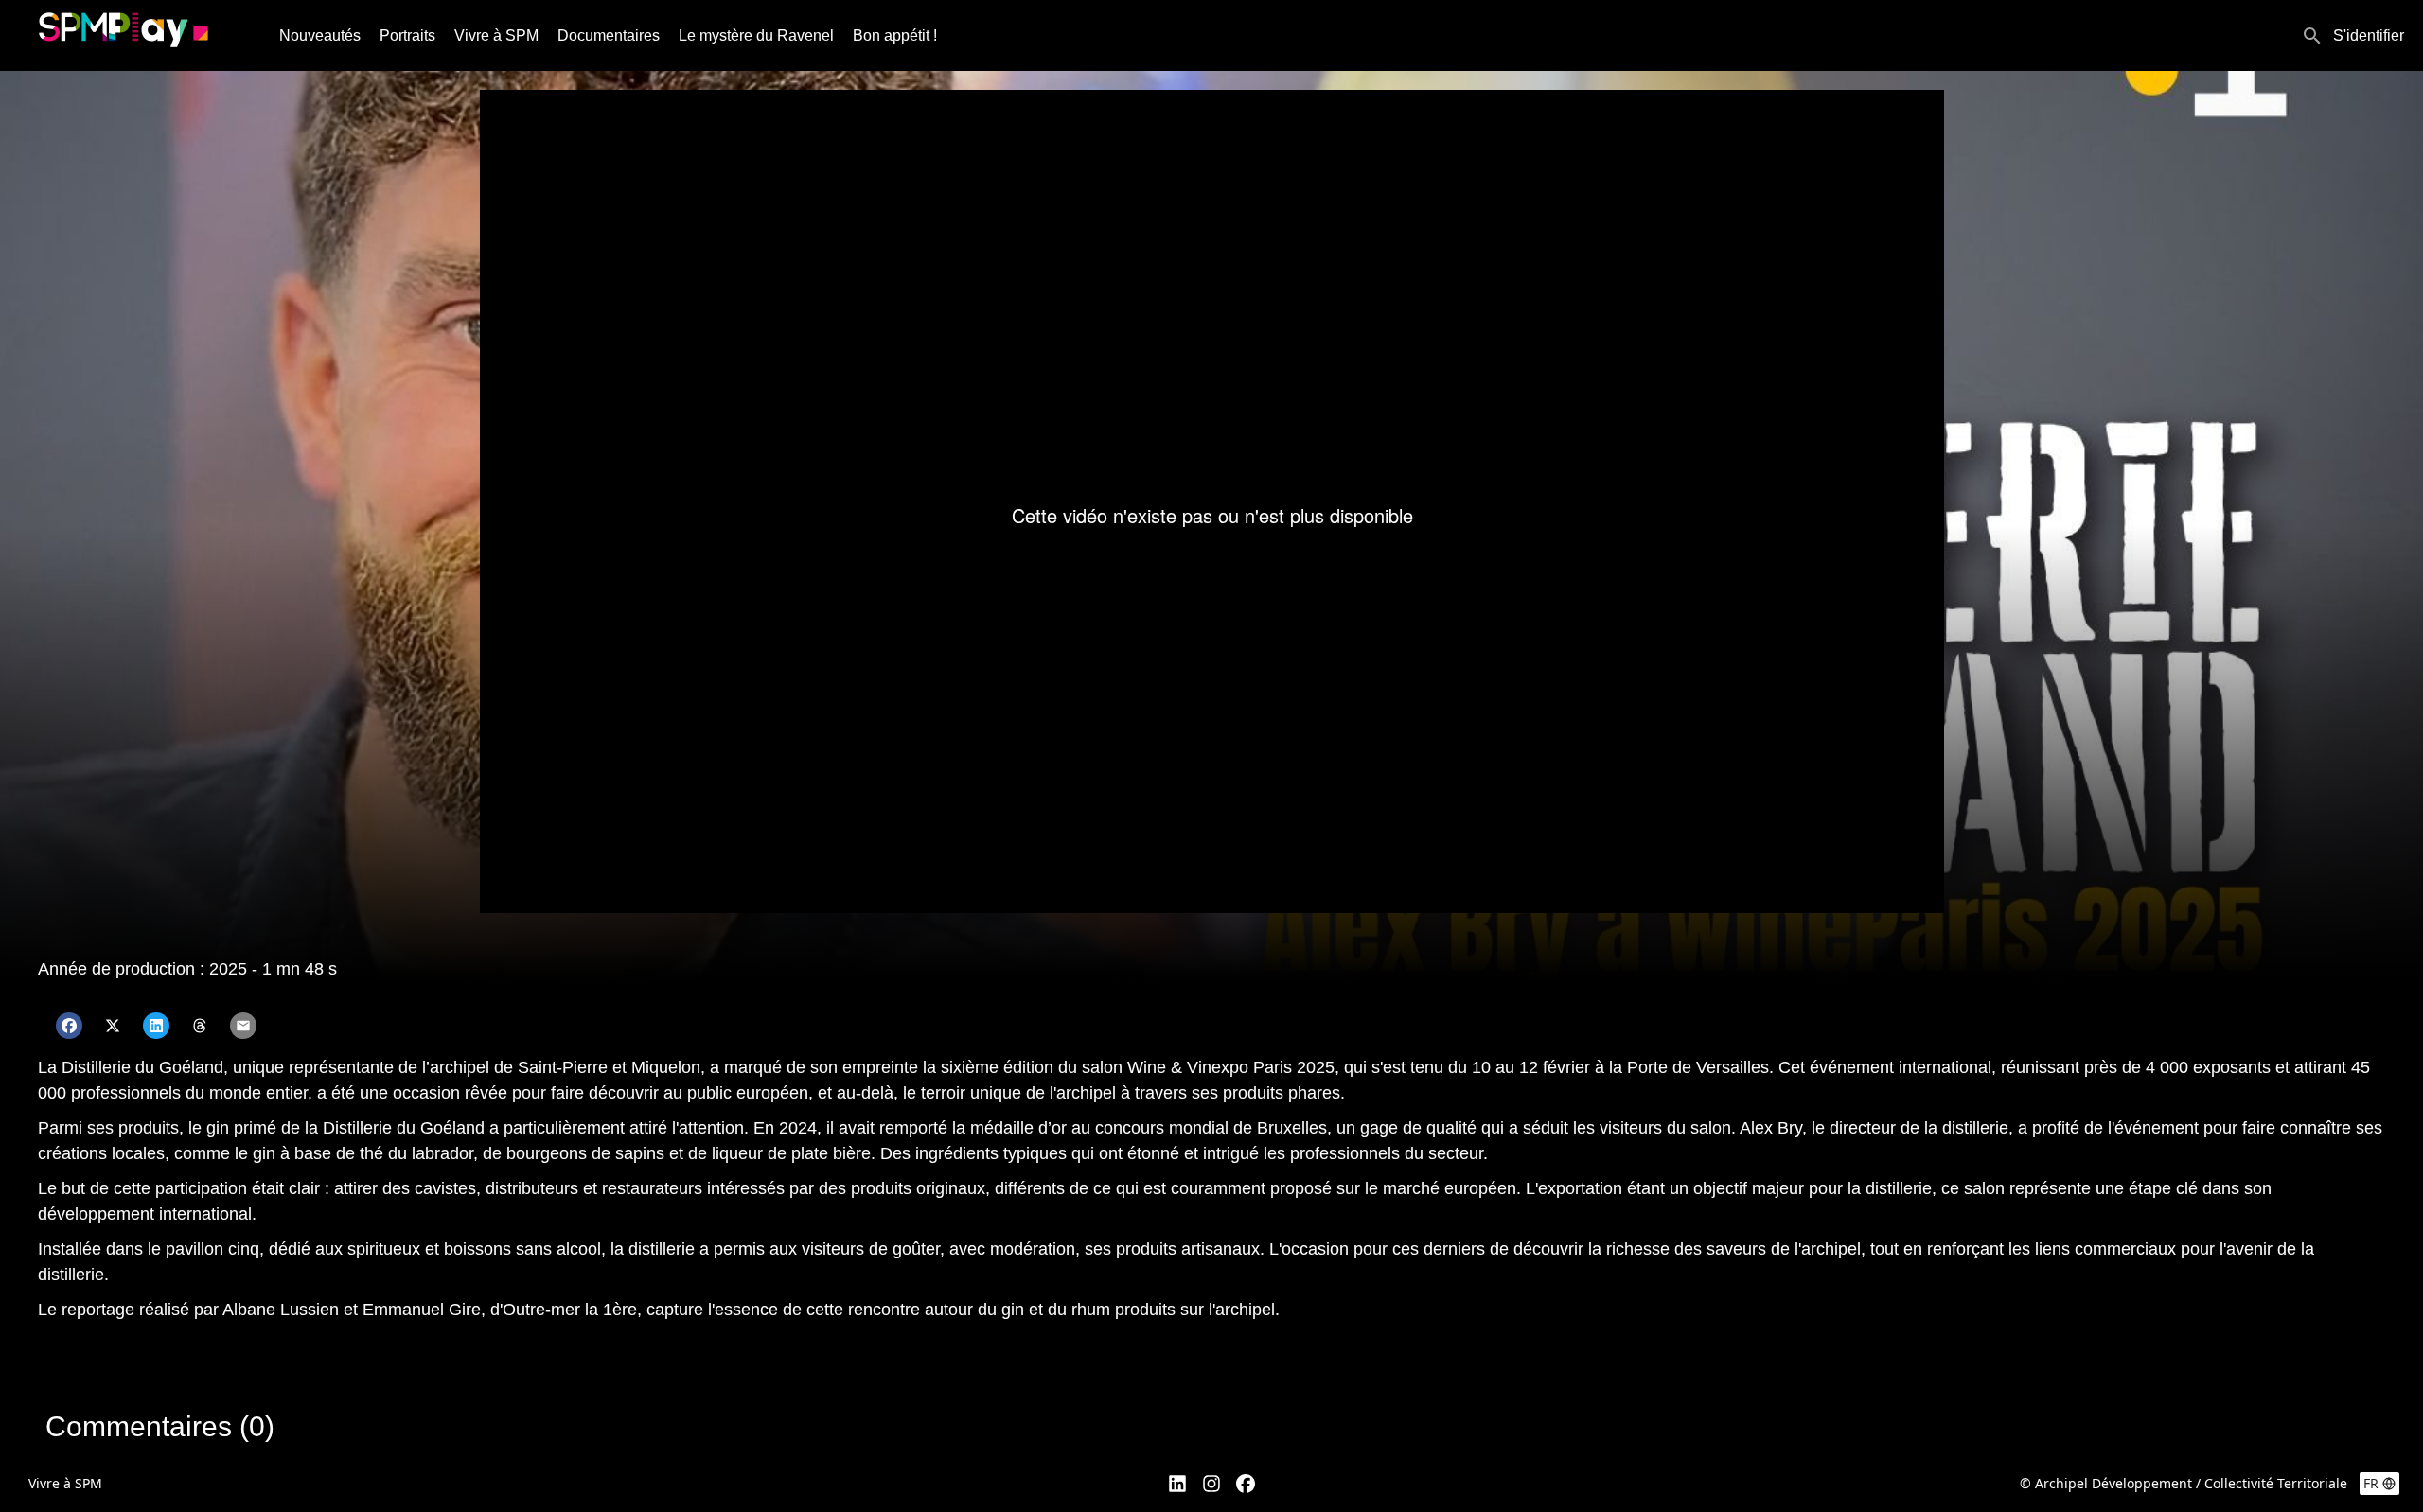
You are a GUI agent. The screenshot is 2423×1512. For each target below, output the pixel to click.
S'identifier (2369, 35)
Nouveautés (320, 35)
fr (2371, 1483)
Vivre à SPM (496, 35)
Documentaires (609, 35)
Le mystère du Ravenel (756, 35)
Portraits (407, 35)
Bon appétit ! (895, 35)
